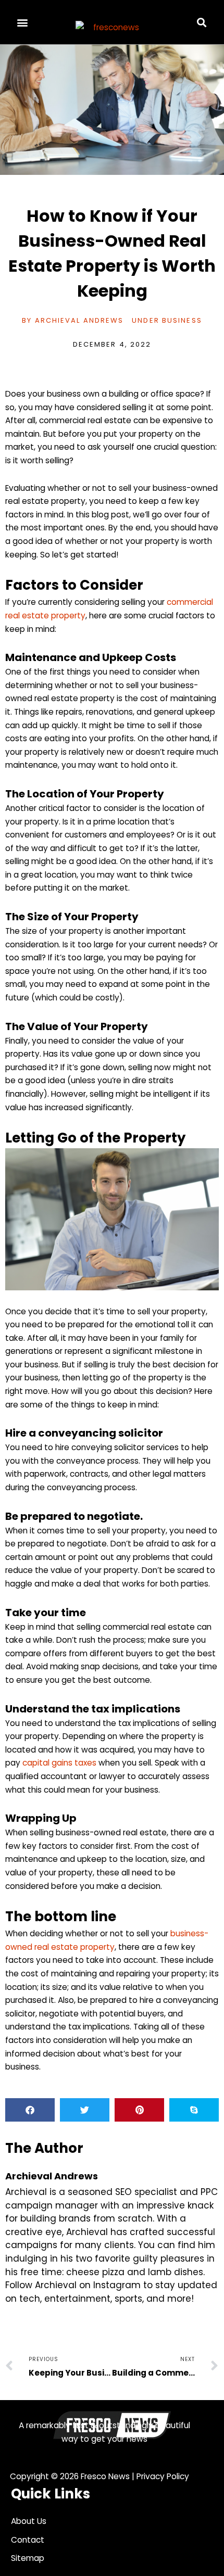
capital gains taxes (59, 1763)
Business (182, 320)
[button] (23, 22)
